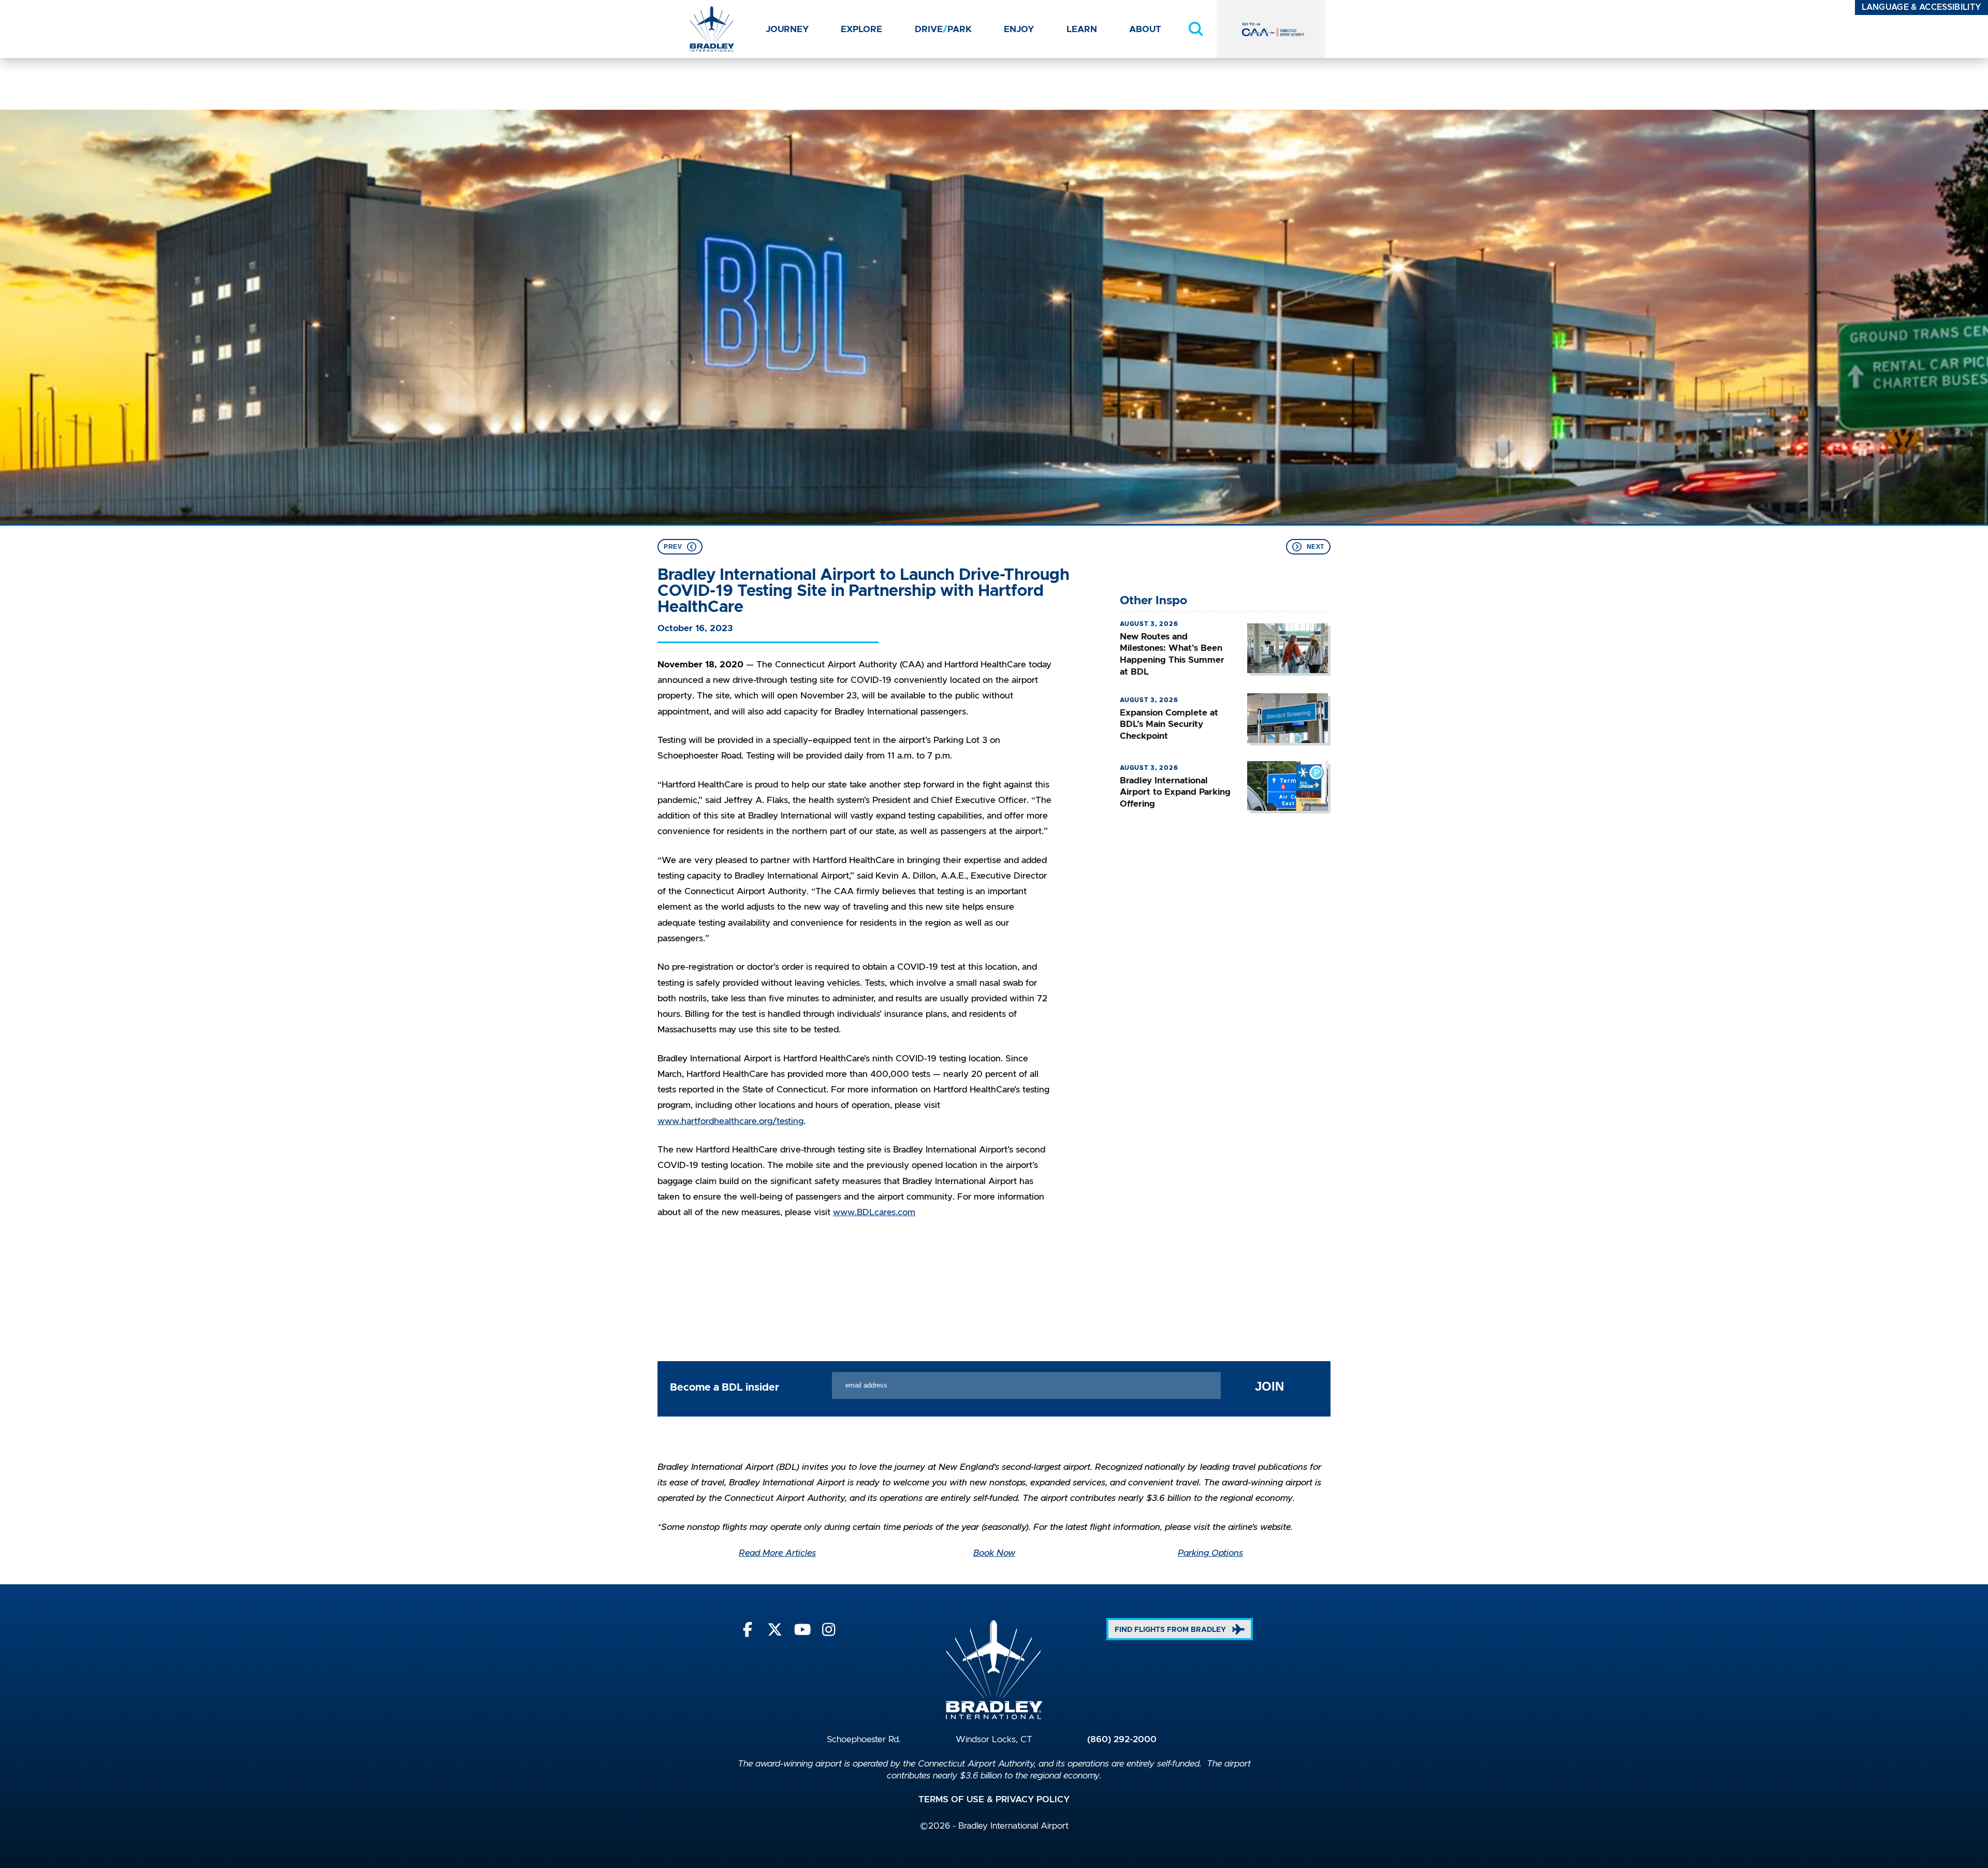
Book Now (994, 1553)
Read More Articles (777, 1553)
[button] (1196, 29)
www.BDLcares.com (874, 1213)
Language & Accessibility (1922, 7)
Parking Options (1210, 1553)
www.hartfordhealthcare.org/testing (730, 1121)
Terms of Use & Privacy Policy (994, 1800)
